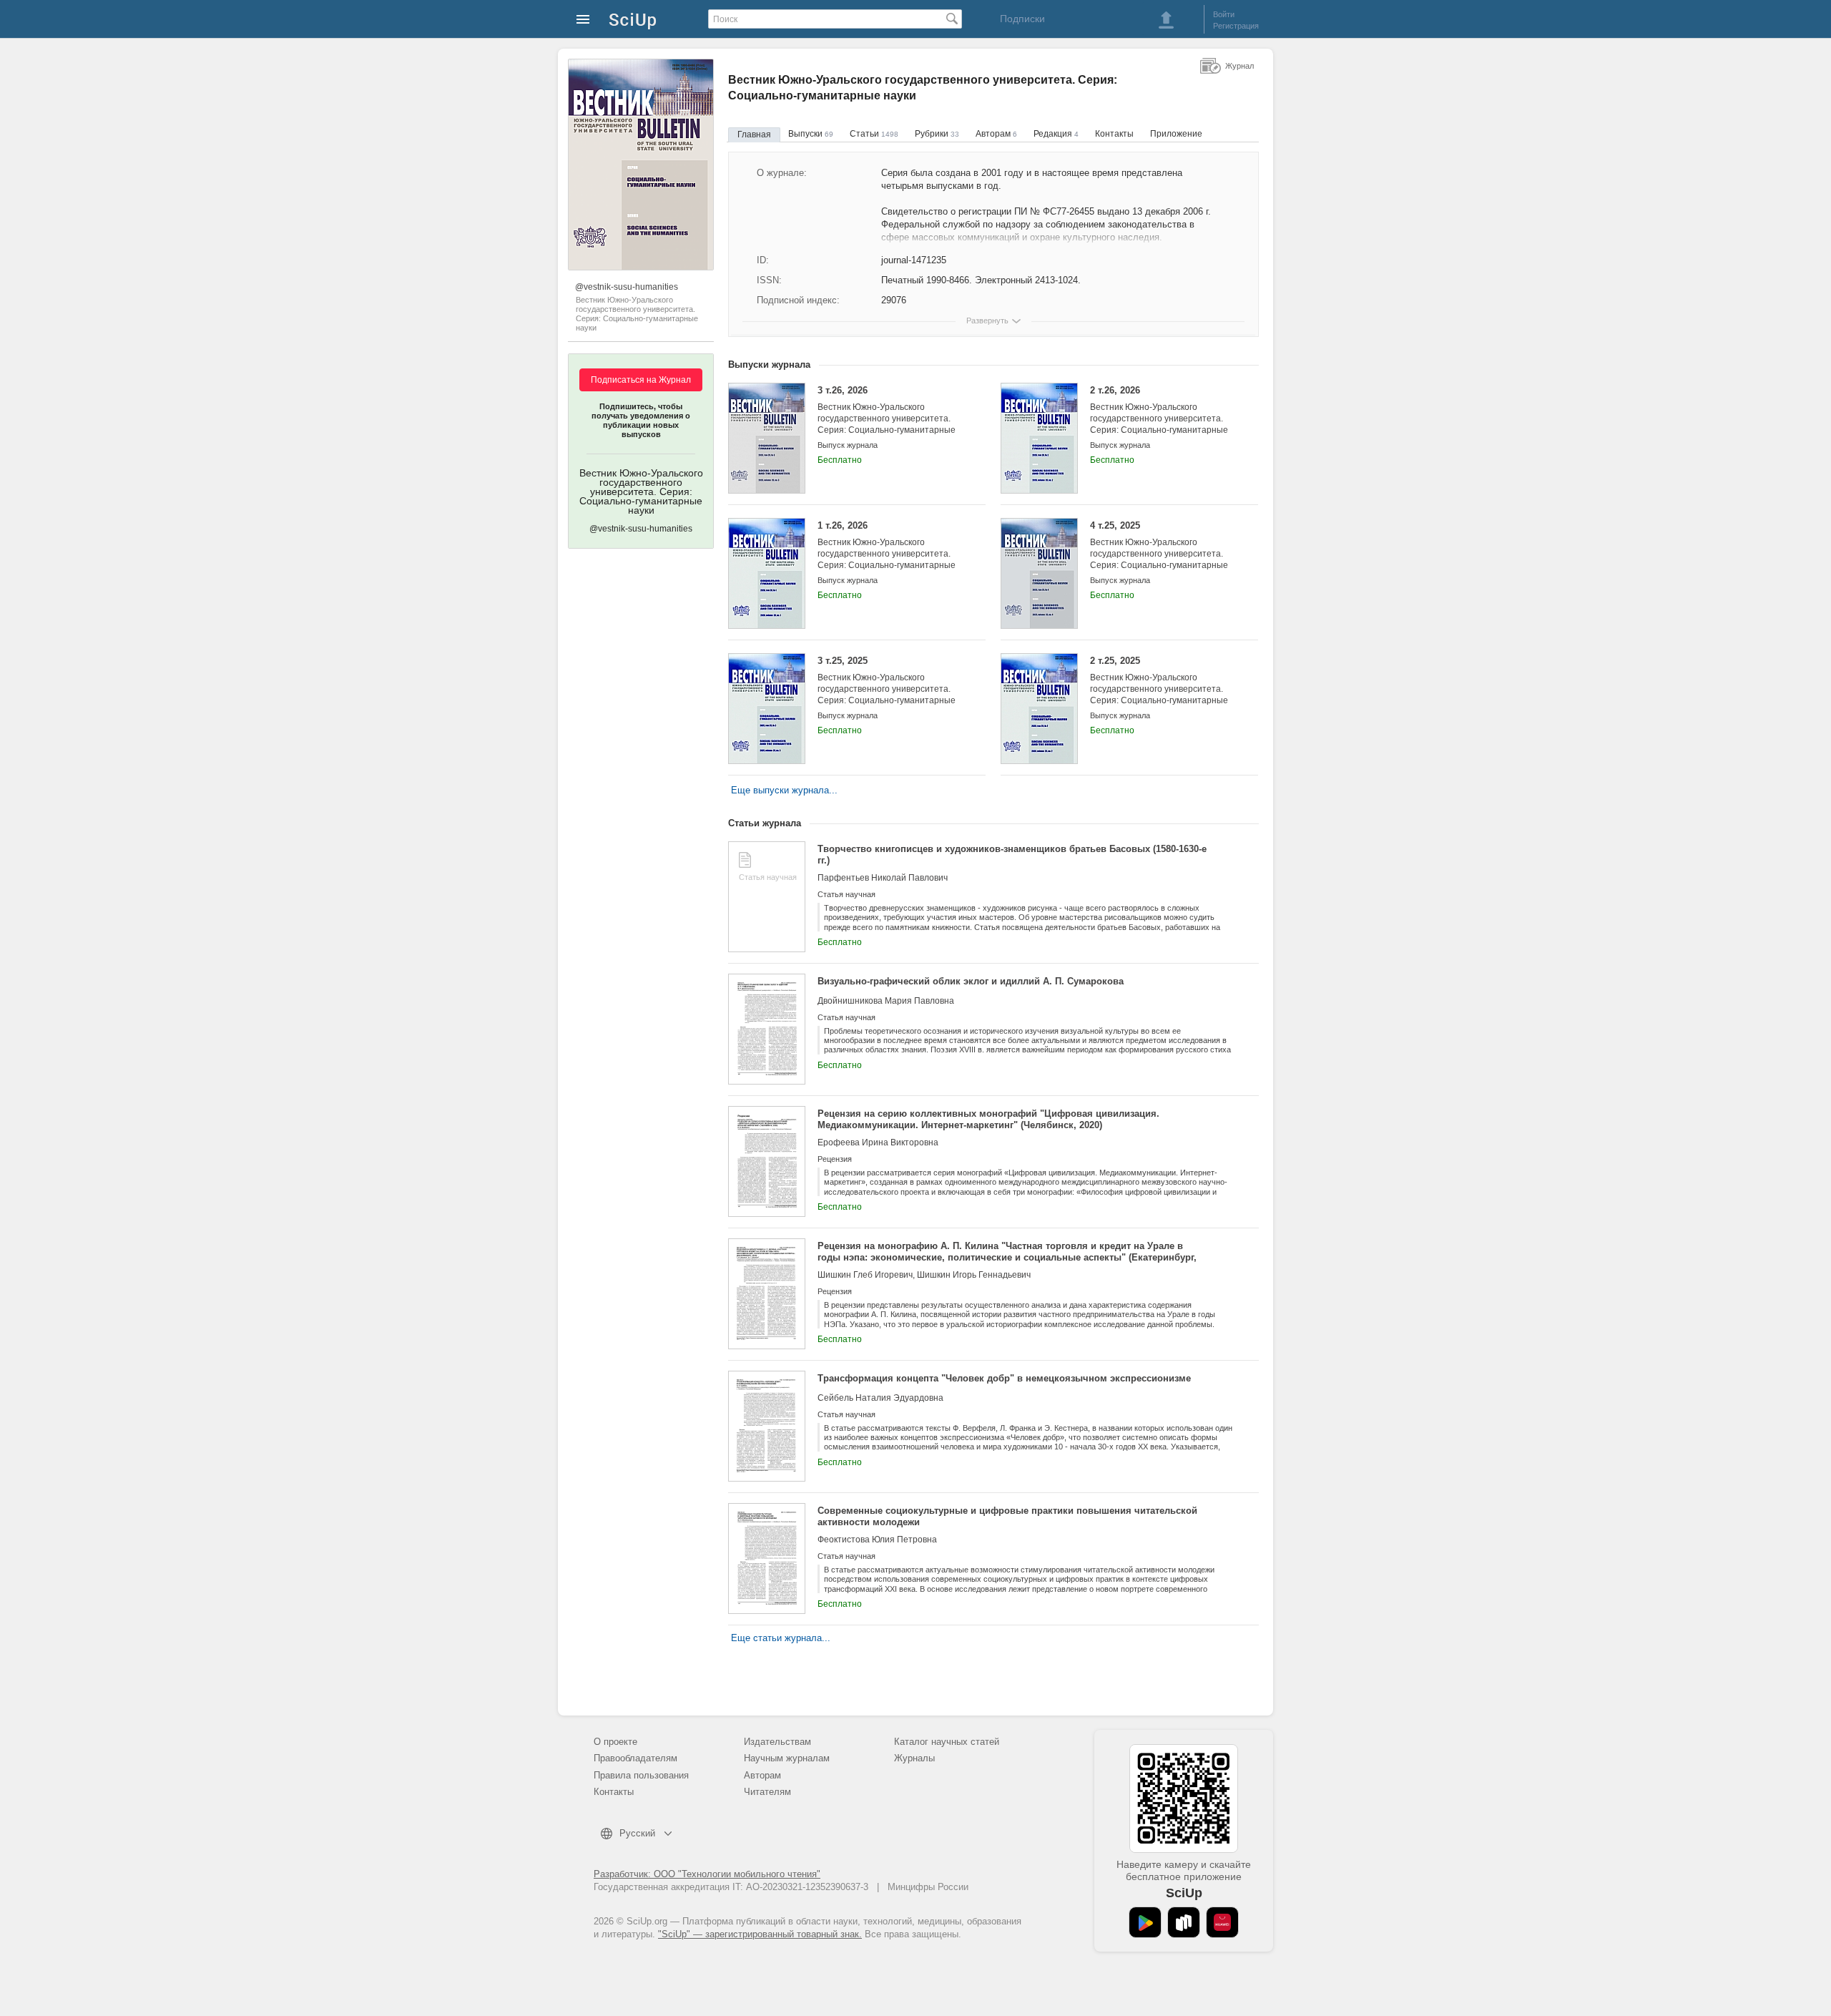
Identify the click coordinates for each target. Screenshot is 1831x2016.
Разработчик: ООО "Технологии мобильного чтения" (707, 1874)
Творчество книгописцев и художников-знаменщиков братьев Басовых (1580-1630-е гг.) (1012, 855)
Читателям (767, 1792)
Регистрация (1236, 26)
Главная (754, 134)
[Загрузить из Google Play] (1145, 1922)
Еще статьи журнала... (781, 1638)
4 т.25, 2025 (1159, 551)
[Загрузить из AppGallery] (1222, 1922)
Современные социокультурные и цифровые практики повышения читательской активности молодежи (1007, 1516)
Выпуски (811, 134)
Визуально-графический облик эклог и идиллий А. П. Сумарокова (971, 981)
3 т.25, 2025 (887, 686)
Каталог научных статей (947, 1742)
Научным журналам (787, 1758)
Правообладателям (635, 1758)
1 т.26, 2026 (887, 551)
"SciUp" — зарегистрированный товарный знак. (760, 1934)
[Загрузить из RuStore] (1184, 1922)
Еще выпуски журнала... (784, 790)
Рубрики (937, 134)
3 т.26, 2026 (887, 416)
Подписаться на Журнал (641, 380)
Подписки (1022, 19)
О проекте (615, 1742)
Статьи (874, 134)
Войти (1224, 14)
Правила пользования (641, 1775)
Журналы (914, 1758)
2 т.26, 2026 (1159, 416)
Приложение (1176, 134)
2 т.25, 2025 (1159, 686)
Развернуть (987, 320)
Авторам (996, 134)
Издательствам (777, 1742)
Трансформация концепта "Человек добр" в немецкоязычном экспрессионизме (1004, 1378)
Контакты (1114, 134)
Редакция (1056, 134)
